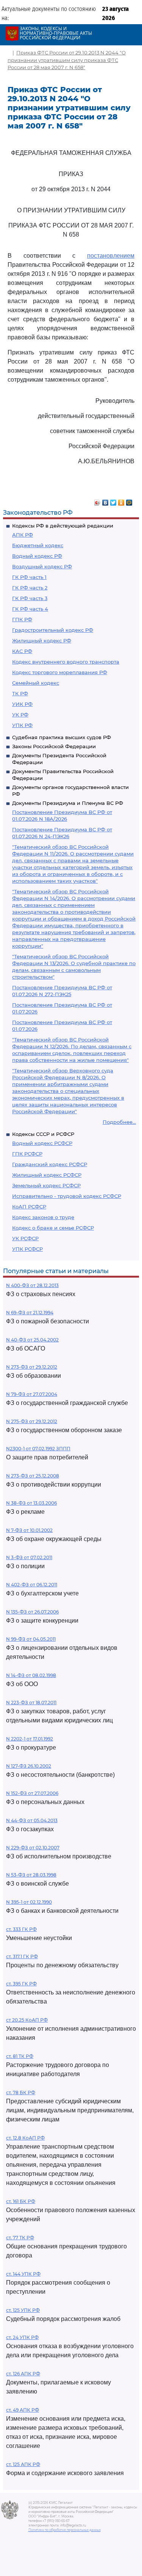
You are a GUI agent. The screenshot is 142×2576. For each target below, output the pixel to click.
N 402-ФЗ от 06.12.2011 (32, 1585)
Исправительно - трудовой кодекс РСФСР (67, 1196)
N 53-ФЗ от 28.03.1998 (31, 1875)
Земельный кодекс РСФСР (46, 1185)
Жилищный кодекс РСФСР (47, 1175)
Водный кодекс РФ (37, 556)
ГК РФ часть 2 (30, 588)
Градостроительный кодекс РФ (53, 630)
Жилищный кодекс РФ (42, 641)
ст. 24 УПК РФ (22, 2337)
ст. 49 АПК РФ (23, 2410)
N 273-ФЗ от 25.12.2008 (33, 1476)
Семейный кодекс (36, 683)
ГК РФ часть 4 (30, 609)
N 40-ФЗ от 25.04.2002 (32, 1340)
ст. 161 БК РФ (21, 2201)
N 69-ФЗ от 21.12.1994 (30, 1313)
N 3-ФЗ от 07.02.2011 (29, 1557)
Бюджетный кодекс (38, 545)
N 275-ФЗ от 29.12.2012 (32, 1421)
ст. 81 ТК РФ (20, 2056)
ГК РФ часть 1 (29, 577)
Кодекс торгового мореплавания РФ (60, 672)
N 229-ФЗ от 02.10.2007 (33, 1848)
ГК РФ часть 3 (30, 598)
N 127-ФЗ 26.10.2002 (29, 1766)
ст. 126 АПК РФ (23, 2374)
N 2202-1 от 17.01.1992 (30, 1739)
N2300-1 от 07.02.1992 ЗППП (38, 1449)
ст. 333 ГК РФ (21, 1929)
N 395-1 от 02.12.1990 (29, 1902)
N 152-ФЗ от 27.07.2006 (32, 1793)
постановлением (111, 256)
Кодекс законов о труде (43, 1217)
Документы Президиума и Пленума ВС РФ (68, 803)
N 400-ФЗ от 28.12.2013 (32, 1285)
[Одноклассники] (121, 501)
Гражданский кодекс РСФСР (50, 1164)
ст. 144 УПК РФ (23, 2274)
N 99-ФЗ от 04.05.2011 (31, 1639)
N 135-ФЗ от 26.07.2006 (32, 1612)
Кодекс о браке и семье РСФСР (53, 1228)
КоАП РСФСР (29, 1207)
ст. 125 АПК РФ (23, 2464)
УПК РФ (22, 725)
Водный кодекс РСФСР (42, 1143)
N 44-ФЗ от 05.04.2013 (32, 1820)
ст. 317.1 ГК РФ (22, 1956)
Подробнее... (119, 1122)
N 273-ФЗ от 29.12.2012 (32, 1367)
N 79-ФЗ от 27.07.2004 (32, 1394)
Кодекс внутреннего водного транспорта (66, 662)
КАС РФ (22, 651)
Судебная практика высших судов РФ (62, 737)
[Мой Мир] (129, 501)
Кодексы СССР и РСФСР (43, 1134)
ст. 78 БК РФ (21, 2093)
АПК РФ (23, 535)
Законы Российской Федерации (54, 746)
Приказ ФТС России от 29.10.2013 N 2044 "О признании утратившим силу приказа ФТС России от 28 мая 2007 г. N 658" (67, 60)
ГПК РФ (22, 619)
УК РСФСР (25, 1238)
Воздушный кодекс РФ (42, 566)
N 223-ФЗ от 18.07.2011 (31, 1703)
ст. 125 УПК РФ (23, 2310)
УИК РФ (22, 704)
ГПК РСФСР (27, 1154)
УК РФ (20, 715)
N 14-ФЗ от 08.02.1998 (31, 1675)
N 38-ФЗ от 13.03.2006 (31, 1503)
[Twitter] (113, 501)
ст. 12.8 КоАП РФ (25, 2138)
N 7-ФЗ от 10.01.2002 (29, 1530)
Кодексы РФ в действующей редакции (63, 526)
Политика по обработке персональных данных (65, 2530)
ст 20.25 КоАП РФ (27, 2020)
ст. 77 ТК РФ (20, 2238)
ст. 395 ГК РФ (21, 1984)
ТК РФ (20, 693)
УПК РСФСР (27, 1249)
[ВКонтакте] (105, 501)
